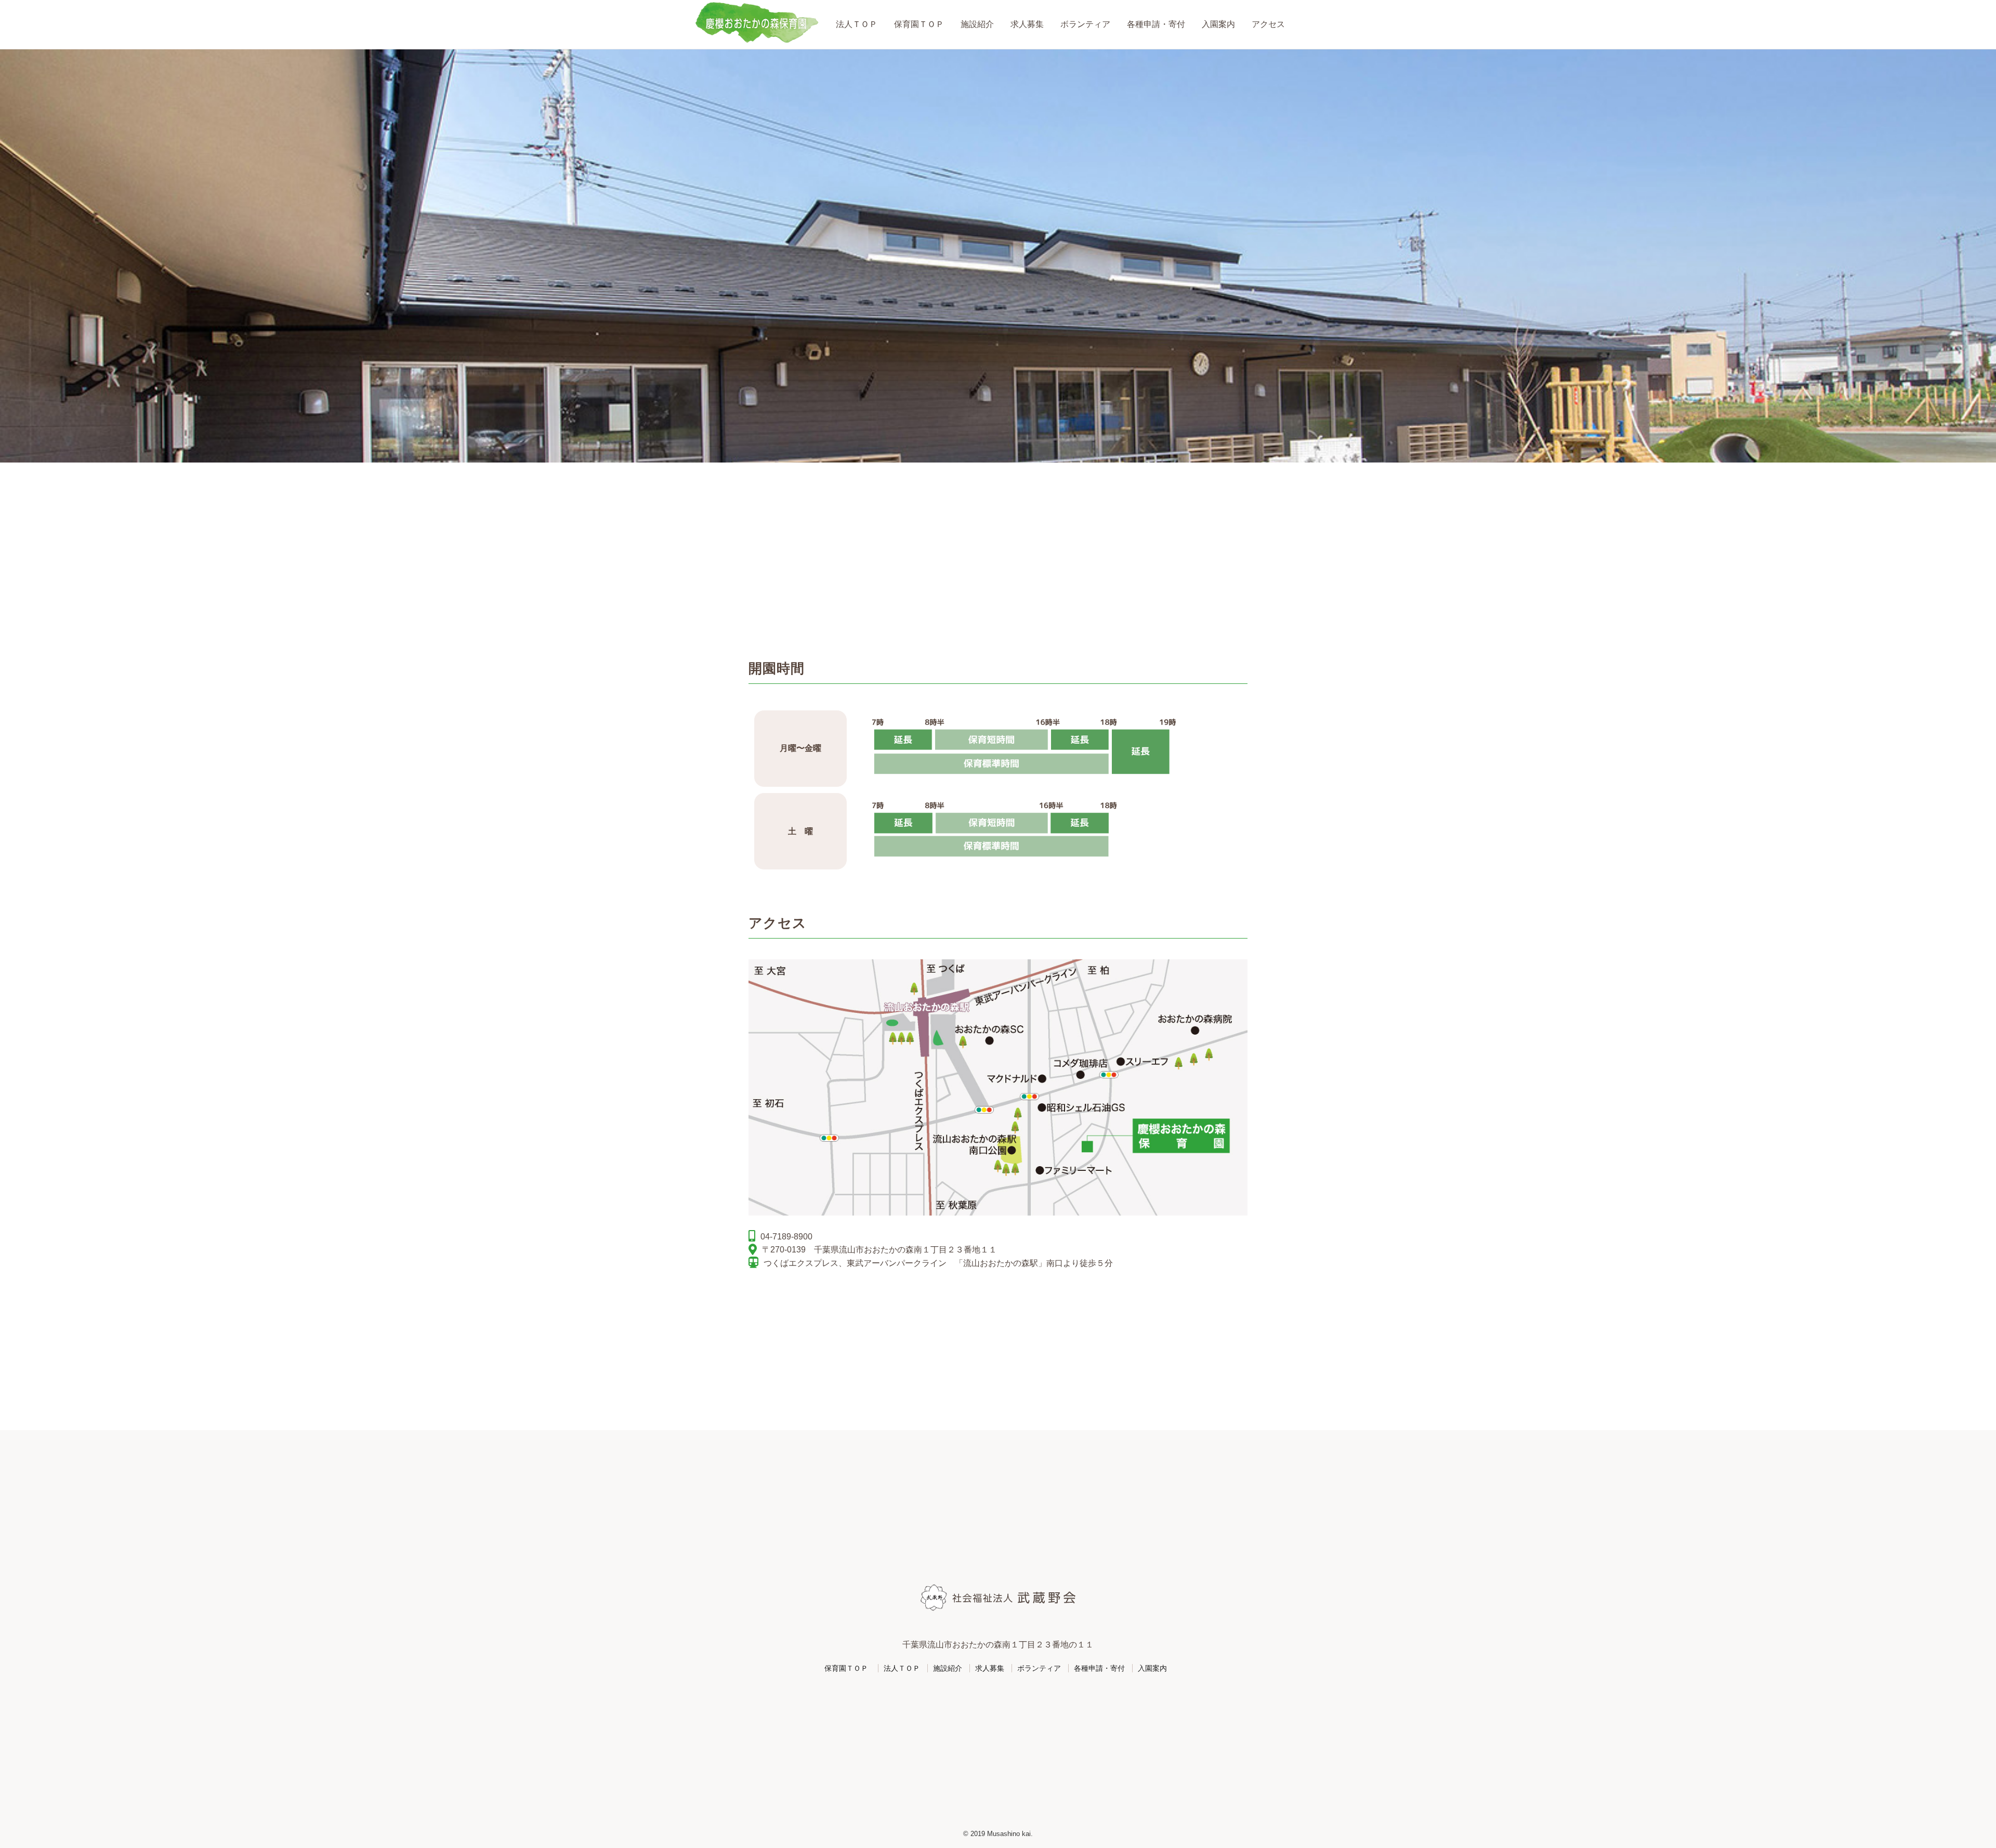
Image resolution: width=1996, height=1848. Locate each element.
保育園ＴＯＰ (919, 24)
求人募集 (1027, 24)
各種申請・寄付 (1156, 24)
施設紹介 (977, 24)
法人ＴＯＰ (857, 24)
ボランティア (1085, 24)
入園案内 (1218, 24)
